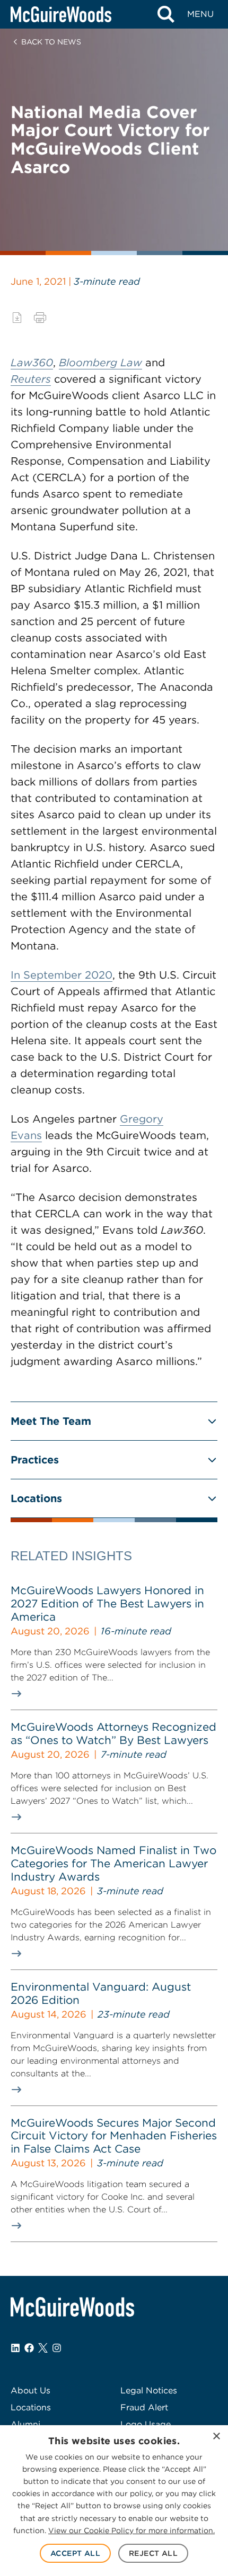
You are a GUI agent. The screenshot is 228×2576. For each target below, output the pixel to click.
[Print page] (40, 318)
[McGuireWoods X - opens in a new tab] (43, 2348)
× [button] (216, 2437)
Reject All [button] (153, 2553)
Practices (35, 1460)
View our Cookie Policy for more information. (131, 2530)
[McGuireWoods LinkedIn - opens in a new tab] (15, 2348)
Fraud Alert (144, 2407)
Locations (36, 1498)
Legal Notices (149, 2390)
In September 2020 (62, 975)
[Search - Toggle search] (166, 14)
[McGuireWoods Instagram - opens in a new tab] (57, 2348)
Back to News (51, 42)
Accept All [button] (75, 2553)
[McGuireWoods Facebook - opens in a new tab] (29, 2348)
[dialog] (114, 2501)
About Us (30, 2390)
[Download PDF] (17, 318)
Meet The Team (51, 1421)
